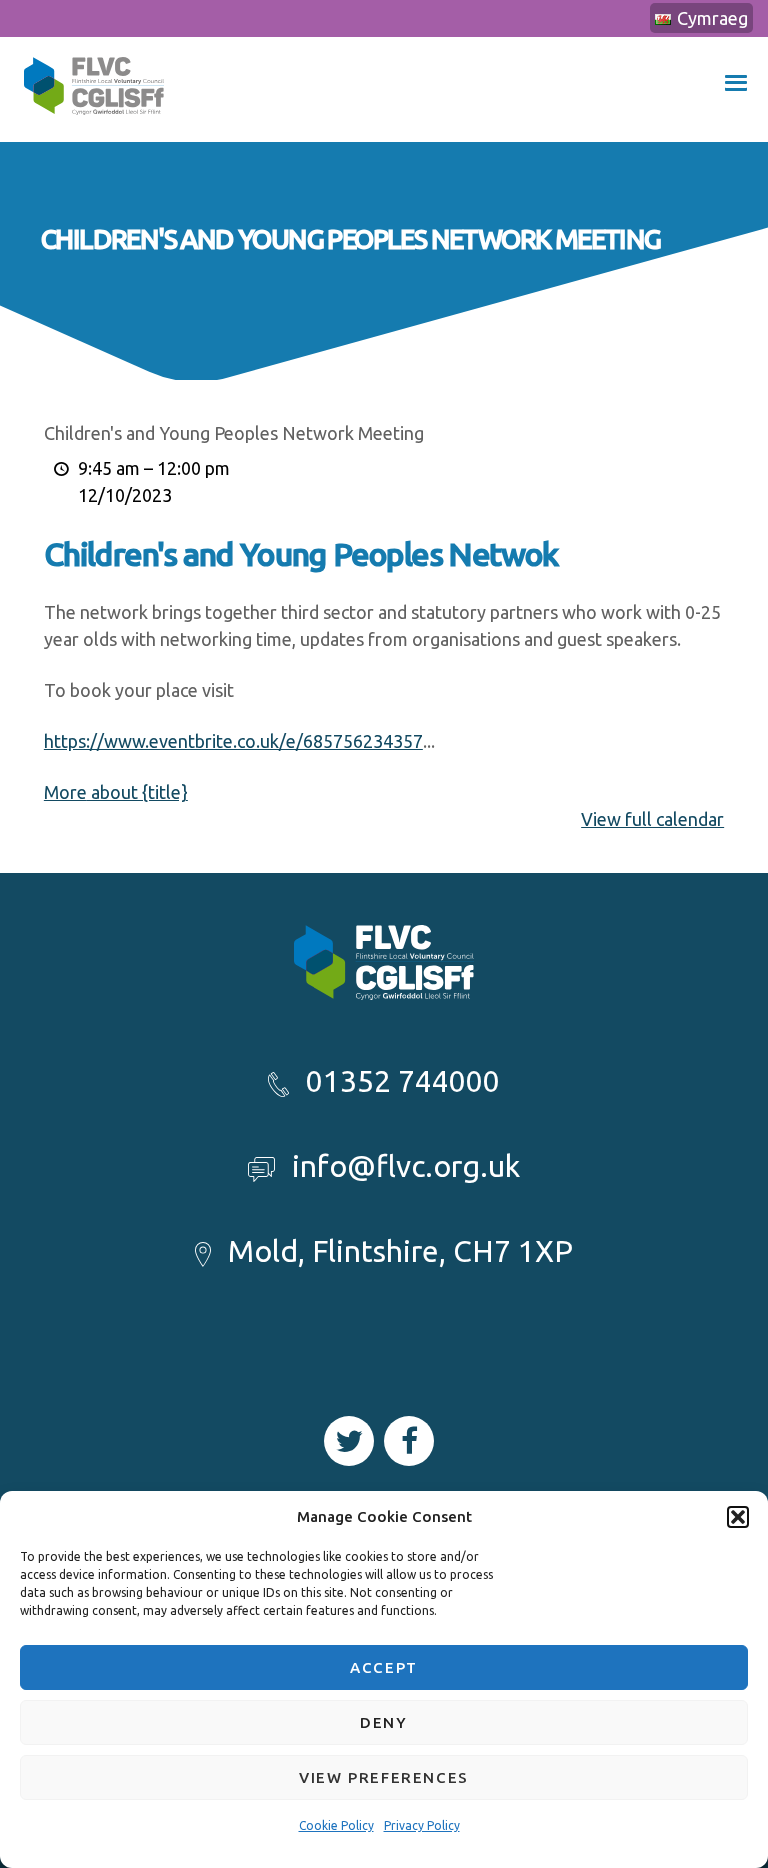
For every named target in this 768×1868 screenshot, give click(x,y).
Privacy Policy (422, 1825)
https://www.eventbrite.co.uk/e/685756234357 (233, 741)
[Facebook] (409, 1441)
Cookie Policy (336, 1825)
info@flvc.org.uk (406, 1166)
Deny (383, 1722)
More (116, 792)
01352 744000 (403, 1081)
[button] (738, 1517)
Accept (384, 1667)
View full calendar (652, 819)
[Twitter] (349, 1441)
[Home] (94, 128)
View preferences (384, 1777)
